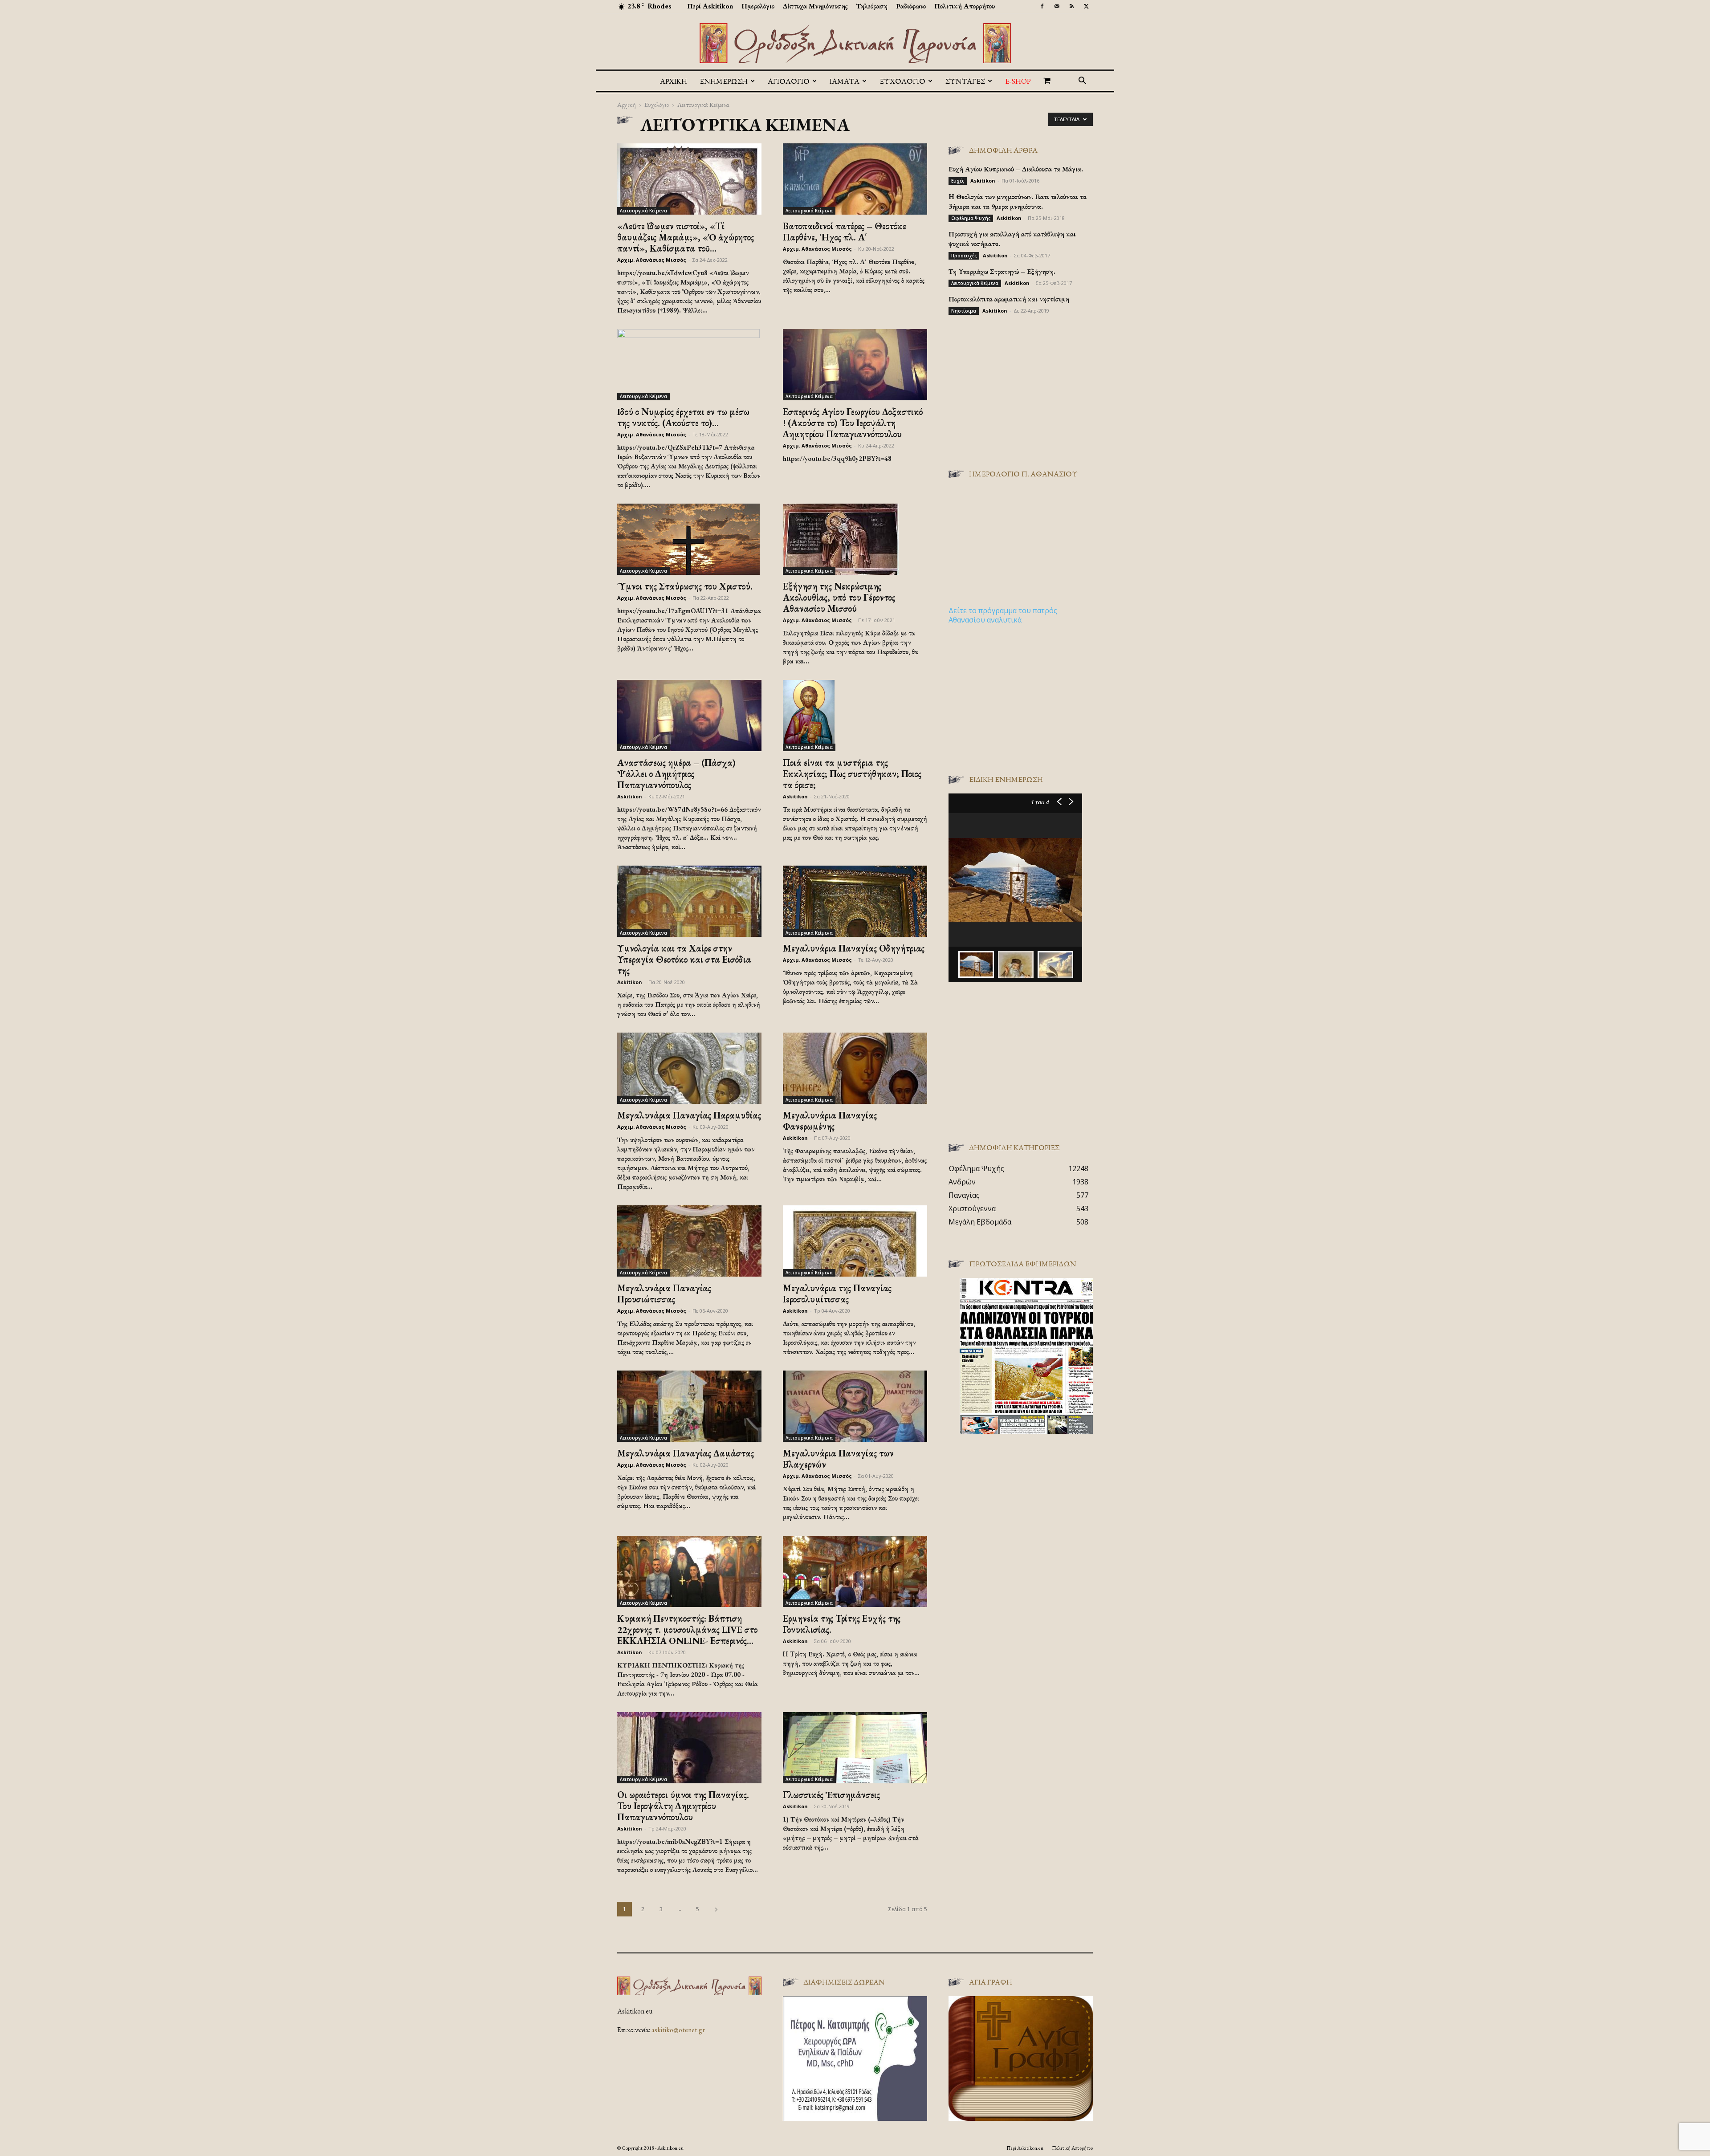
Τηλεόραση (872, 6)
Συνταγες (965, 81)
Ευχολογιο (902, 81)
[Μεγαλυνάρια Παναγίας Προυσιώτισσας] (689, 1241)
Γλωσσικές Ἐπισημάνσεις (831, 1795)
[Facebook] (1042, 6)
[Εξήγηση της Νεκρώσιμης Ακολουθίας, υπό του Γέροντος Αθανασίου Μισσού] (855, 539)
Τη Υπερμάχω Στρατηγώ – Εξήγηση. (1002, 271)
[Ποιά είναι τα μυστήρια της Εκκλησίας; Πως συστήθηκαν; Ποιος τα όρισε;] (855, 716)
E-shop (1018, 81)
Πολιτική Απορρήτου (965, 6)
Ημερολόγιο (758, 6)
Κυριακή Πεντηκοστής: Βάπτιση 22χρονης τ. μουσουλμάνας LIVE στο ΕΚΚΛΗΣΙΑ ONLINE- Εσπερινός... (687, 1629)
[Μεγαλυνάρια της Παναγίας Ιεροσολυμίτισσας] (855, 1241)
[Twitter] (1086, 6)
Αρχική (674, 81)
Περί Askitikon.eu (1025, 2148)
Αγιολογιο (789, 81)
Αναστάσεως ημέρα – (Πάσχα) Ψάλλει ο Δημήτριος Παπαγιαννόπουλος (676, 774)
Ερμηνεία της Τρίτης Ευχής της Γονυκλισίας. (842, 1624)
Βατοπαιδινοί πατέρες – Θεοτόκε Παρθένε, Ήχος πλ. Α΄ (845, 232)
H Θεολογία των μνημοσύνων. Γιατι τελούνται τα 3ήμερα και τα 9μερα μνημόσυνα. (1018, 201)
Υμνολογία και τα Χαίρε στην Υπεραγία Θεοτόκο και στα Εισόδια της (684, 959)
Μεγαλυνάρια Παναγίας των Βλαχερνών (838, 1459)
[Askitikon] (855, 43)
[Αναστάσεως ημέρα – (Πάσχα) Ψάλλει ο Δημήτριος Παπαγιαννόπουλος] (689, 716)
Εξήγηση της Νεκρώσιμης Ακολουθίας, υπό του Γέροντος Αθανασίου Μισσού (839, 597)
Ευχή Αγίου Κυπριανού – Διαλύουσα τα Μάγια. (1016, 169)
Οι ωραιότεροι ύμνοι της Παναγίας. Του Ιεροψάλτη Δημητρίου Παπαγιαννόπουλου (683, 1806)
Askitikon (630, 796)
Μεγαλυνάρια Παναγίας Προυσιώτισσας (664, 1294)
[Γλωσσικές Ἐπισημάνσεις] (855, 1748)
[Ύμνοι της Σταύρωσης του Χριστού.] (689, 539)
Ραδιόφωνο (911, 6)
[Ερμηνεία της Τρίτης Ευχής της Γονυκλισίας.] (855, 1571)
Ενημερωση (724, 81)
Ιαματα (845, 81)
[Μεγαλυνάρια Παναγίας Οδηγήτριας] (855, 901)
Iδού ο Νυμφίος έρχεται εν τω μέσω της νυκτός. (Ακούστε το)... (683, 417)
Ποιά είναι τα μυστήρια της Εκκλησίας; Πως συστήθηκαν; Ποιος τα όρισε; (852, 774)
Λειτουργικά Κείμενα (643, 211)
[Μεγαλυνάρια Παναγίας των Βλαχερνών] (855, 1406)
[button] (1082, 81)
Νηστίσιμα (964, 311)
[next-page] (716, 1909)
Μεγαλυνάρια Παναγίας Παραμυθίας (689, 1115)
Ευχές (958, 181)
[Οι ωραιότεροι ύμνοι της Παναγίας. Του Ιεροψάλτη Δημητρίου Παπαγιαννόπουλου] (689, 1748)
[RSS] (1071, 6)
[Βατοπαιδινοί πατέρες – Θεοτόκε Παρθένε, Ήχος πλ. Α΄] (855, 179)
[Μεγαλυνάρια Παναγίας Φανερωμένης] (855, 1068)
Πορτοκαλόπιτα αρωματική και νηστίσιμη (1009, 299)
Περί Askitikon (710, 6)
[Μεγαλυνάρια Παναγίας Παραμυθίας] (689, 1068)
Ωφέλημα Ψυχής (971, 218)
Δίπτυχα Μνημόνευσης (815, 6)
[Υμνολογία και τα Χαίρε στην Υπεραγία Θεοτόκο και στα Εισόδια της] (689, 901)
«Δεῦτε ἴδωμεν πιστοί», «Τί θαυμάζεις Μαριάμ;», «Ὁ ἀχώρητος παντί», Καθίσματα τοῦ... (686, 237)
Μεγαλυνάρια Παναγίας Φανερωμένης (830, 1121)
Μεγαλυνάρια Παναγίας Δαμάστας (686, 1453)
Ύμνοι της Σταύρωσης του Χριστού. (685, 586)
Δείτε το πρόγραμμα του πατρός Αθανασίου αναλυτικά (1003, 615)
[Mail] (1057, 6)
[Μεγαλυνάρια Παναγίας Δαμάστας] (689, 1406)
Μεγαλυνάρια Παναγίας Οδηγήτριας (854, 948)
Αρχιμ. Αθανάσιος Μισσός (652, 260)
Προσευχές (964, 256)
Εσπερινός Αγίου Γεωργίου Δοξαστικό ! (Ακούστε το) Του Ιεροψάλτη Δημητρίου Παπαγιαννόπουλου (853, 423)
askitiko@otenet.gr (678, 2030)
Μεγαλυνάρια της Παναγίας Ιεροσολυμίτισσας (837, 1294)
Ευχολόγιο (657, 104)
